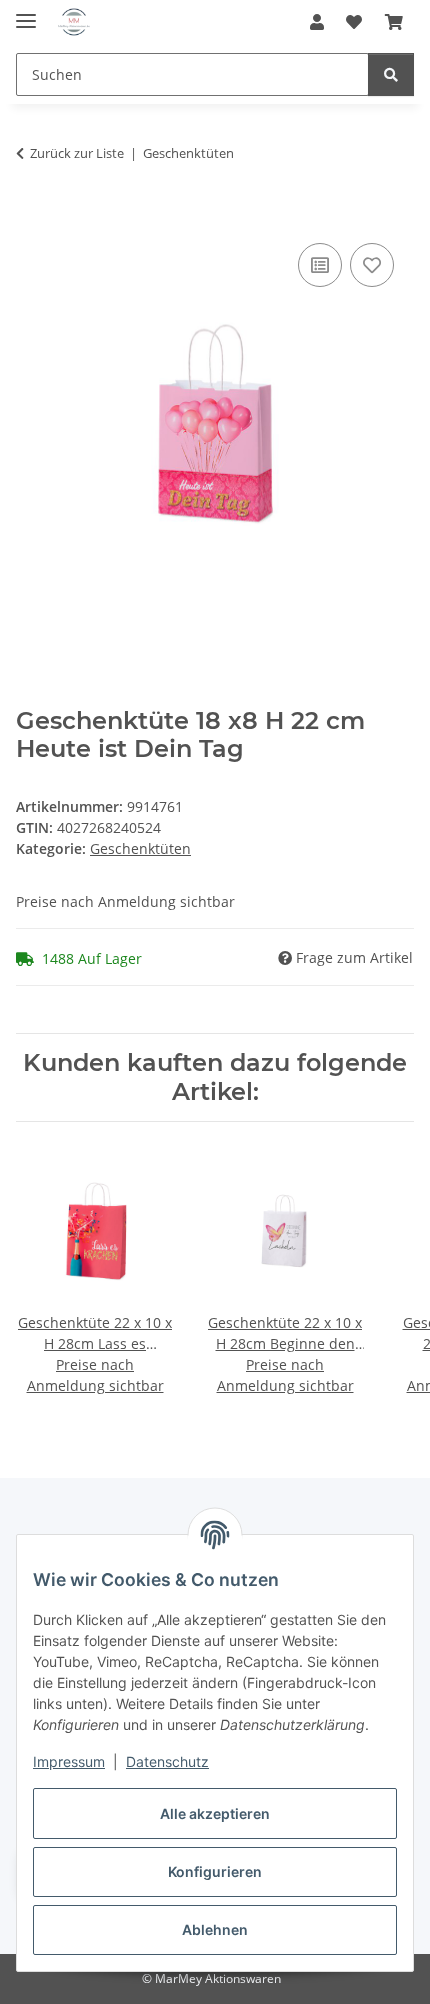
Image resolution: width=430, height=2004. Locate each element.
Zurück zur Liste (77, 153)
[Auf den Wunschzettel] (372, 265)
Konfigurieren (215, 1871)
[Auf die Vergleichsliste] (320, 265)
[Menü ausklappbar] (26, 12)
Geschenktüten (140, 848)
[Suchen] (391, 74)
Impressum (69, 1761)
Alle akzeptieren (215, 1813)
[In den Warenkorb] (32, 216)
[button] (317, 22)
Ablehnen (215, 1929)
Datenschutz (167, 1761)
